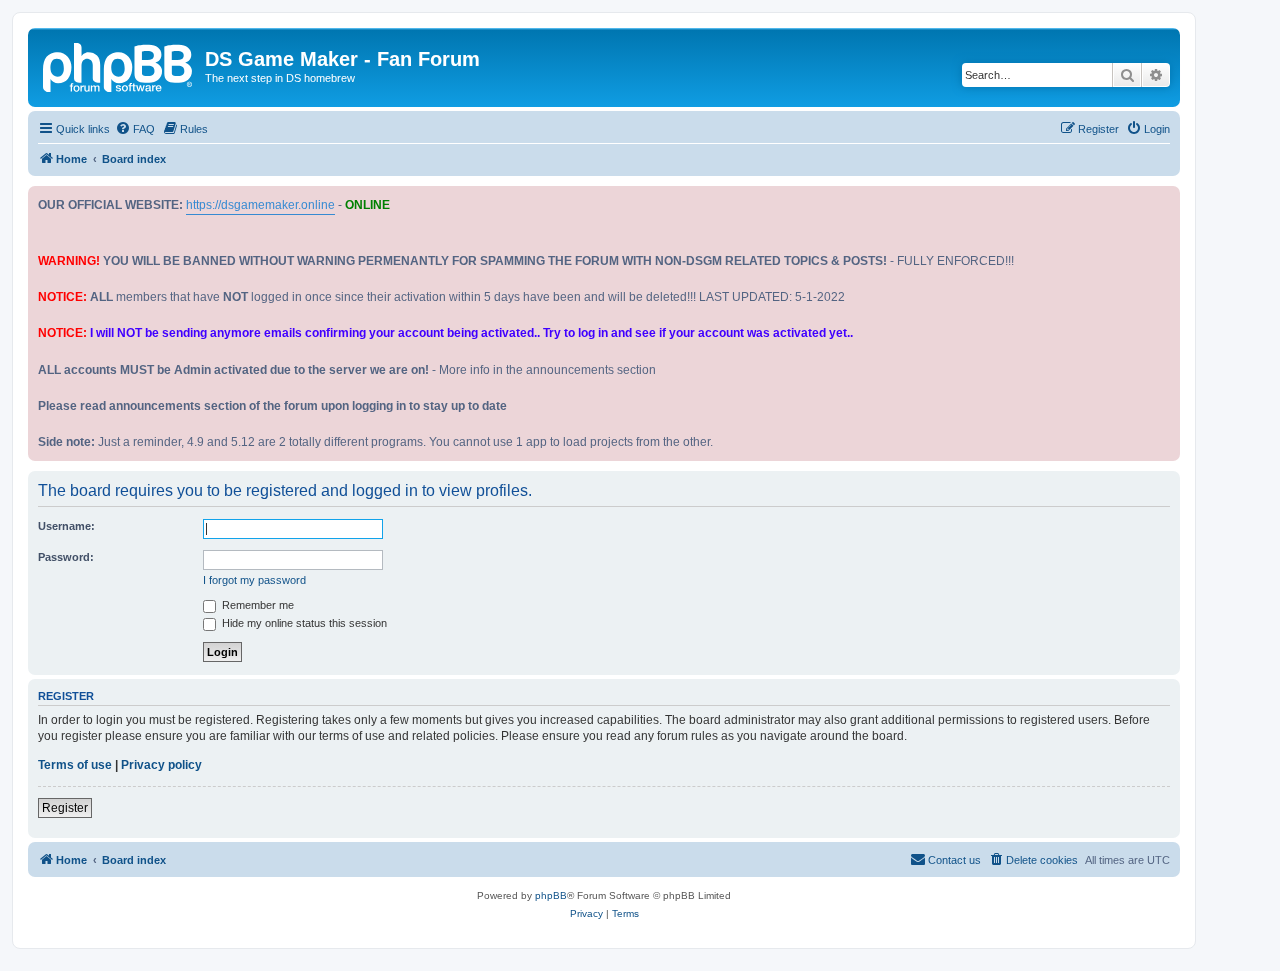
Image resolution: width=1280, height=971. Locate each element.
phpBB (551, 895)
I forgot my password (254, 580)
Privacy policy (161, 765)
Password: (66, 557)
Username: (66, 526)
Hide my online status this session (303, 623)
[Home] (119, 65)
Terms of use (75, 765)
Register (65, 808)
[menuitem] (135, 129)
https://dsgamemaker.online (260, 205)
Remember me (256, 605)
